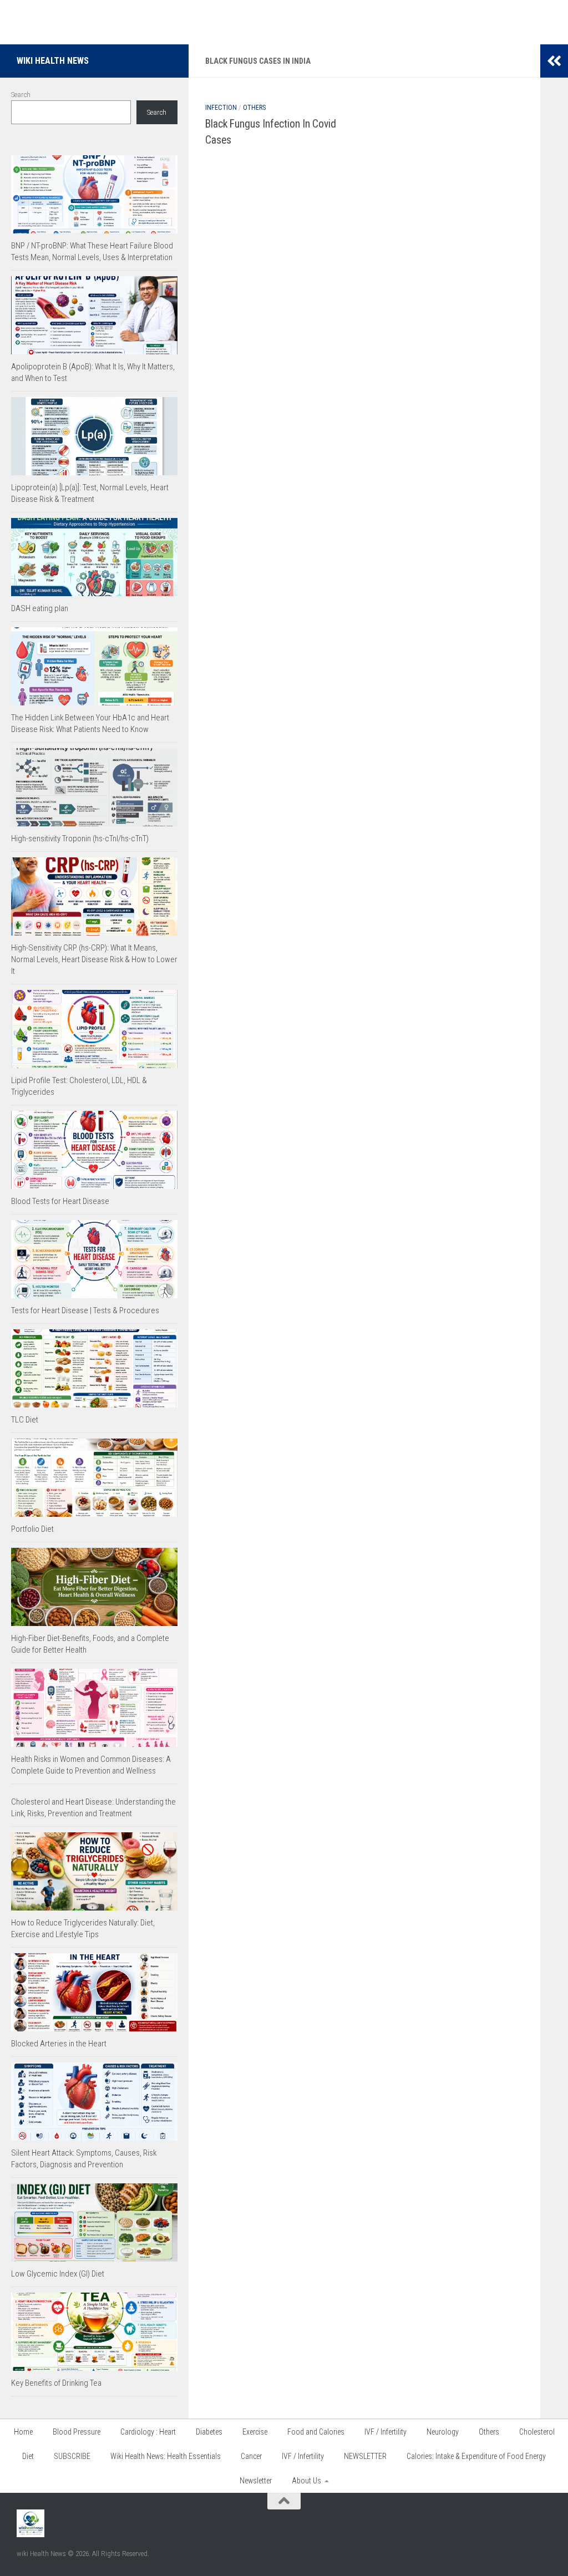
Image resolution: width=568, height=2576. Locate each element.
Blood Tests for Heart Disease (60, 1201)
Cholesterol (537, 2432)
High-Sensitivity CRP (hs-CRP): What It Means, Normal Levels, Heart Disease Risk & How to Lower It (94, 959)
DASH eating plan (40, 608)
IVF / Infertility (386, 2432)
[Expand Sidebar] (554, 61)
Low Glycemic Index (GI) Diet (58, 2274)
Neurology (443, 2432)
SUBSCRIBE (72, 2456)
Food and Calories (316, 2432)
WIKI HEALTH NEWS (53, 61)
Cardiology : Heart (148, 2432)
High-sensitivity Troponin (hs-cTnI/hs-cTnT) (80, 839)
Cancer (251, 2456)
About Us (306, 2481)
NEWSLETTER (365, 2456)
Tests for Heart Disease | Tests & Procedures (85, 1310)
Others (254, 108)
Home (23, 2432)
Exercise (255, 2432)
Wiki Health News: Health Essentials (166, 2456)
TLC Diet (25, 1420)
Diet (28, 2456)
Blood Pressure (77, 2432)
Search (21, 95)
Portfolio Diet (32, 1529)
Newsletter (256, 2481)
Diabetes (209, 2432)
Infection (221, 108)
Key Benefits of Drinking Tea (56, 2383)
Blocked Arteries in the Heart (59, 2044)
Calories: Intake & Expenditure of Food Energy (476, 2456)
